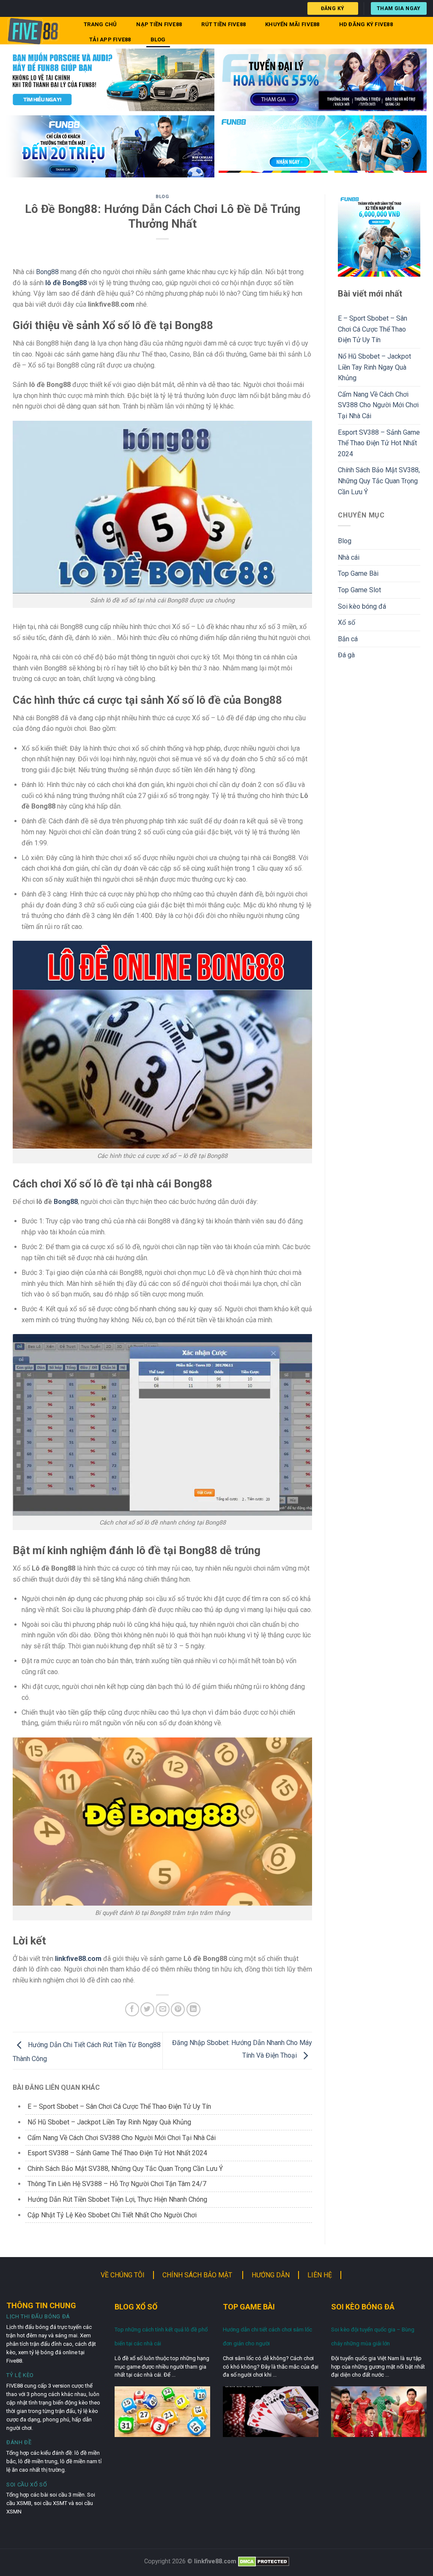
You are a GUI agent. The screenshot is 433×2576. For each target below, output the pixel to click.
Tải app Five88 (110, 39)
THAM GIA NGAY (399, 8)
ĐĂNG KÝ (333, 8)
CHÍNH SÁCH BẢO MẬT (198, 2275)
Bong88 (47, 272)
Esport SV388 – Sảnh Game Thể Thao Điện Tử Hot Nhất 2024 (117, 2153)
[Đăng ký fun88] (379, 236)
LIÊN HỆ (320, 2275)
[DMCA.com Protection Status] (264, 2561)
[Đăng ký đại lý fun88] (110, 80)
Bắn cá (348, 639)
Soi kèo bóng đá (362, 606)
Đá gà (346, 655)
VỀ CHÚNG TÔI (123, 2275)
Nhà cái (349, 557)
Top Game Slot (359, 590)
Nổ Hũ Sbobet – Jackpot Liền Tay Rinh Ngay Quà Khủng (109, 2122)
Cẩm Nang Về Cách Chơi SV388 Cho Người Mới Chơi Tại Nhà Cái (122, 2138)
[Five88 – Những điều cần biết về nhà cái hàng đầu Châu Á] (37, 31)
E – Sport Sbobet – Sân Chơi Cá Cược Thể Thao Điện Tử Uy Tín (119, 2106)
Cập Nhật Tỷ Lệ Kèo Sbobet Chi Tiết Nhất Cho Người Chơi (112, 2215)
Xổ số (347, 622)
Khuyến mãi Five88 (292, 24)
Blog (158, 39)
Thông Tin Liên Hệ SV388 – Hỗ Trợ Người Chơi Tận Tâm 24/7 (118, 2184)
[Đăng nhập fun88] (323, 147)
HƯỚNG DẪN (271, 2275)
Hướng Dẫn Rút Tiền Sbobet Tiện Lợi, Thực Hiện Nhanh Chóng (118, 2199)
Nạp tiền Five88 (159, 24)
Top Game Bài (358, 573)
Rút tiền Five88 (223, 24)
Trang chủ (100, 24)
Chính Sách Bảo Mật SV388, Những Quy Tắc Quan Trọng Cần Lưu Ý (125, 2169)
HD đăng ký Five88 (366, 24)
